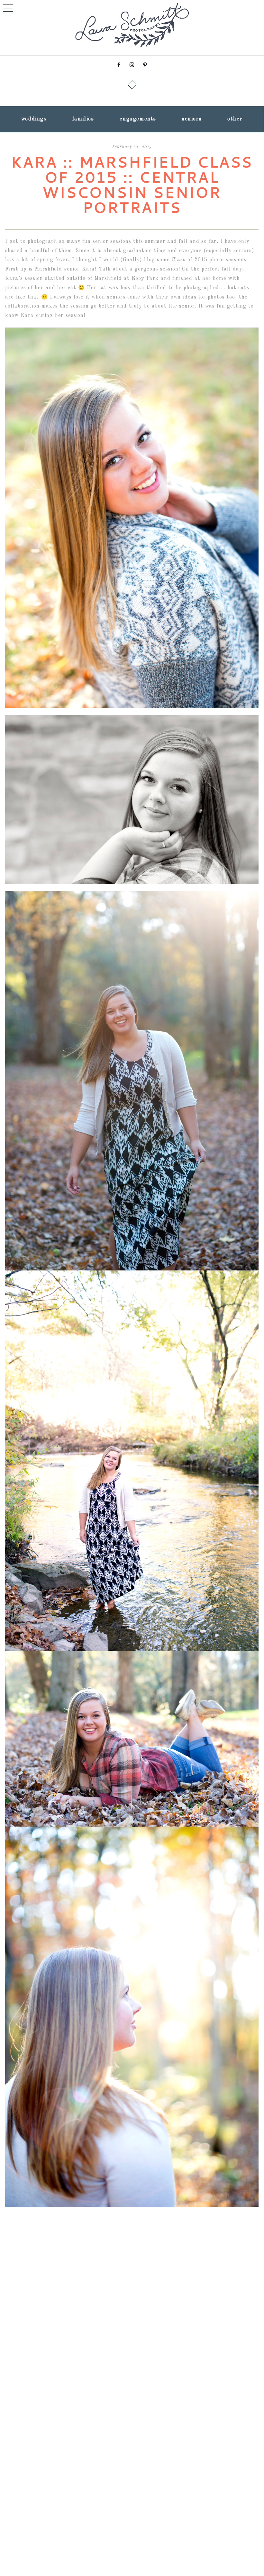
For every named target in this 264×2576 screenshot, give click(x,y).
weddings (34, 119)
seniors (192, 119)
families (83, 119)
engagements (138, 119)
